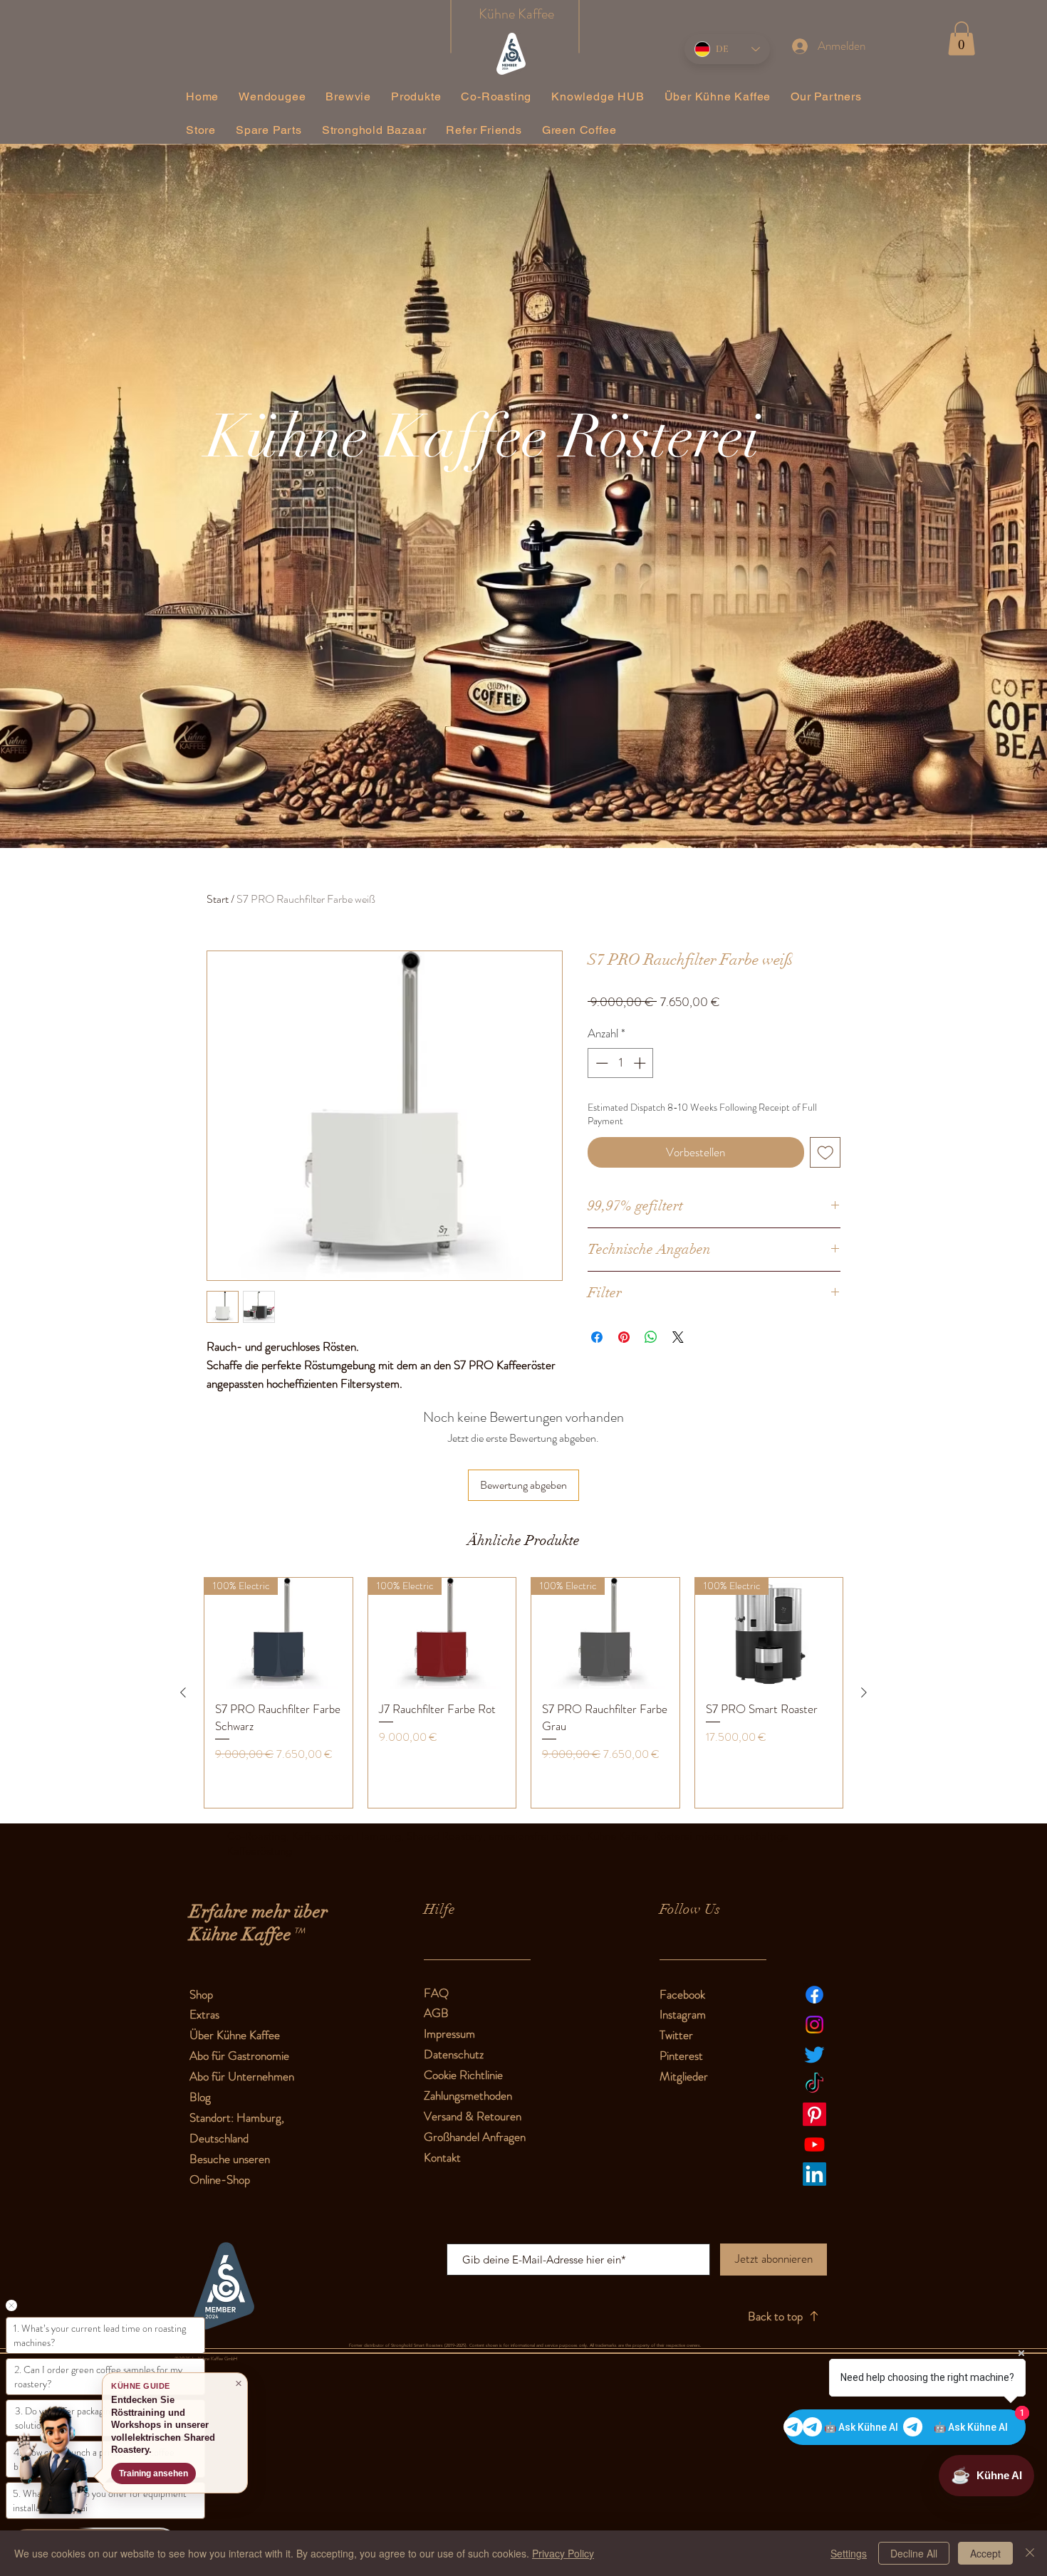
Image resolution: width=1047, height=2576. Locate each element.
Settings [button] (849, 2553)
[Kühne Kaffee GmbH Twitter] (814, 2054)
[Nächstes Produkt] (864, 1692)
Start (218, 899)
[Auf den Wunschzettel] (825, 1153)
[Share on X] (678, 1337)
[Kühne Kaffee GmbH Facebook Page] (814, 1995)
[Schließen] (1030, 2553)
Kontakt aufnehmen (159, 2473)
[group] (523, 1692)
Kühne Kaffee (516, 14)
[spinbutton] (621, 1063)
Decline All (914, 2553)
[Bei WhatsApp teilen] (651, 1337)
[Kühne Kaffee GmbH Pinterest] (814, 2114)
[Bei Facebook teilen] (597, 1337)
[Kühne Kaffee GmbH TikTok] (814, 2084)
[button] (962, 38)
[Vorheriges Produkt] (183, 1692)
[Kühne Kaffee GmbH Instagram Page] (814, 2025)
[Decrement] (600, 1063)
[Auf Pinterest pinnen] (624, 1337)
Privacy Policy (563, 2553)
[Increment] (641, 1063)
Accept (985, 2553)
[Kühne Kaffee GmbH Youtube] (814, 2144)
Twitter (676, 2035)
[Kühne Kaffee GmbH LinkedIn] (814, 2174)
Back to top (775, 2316)
